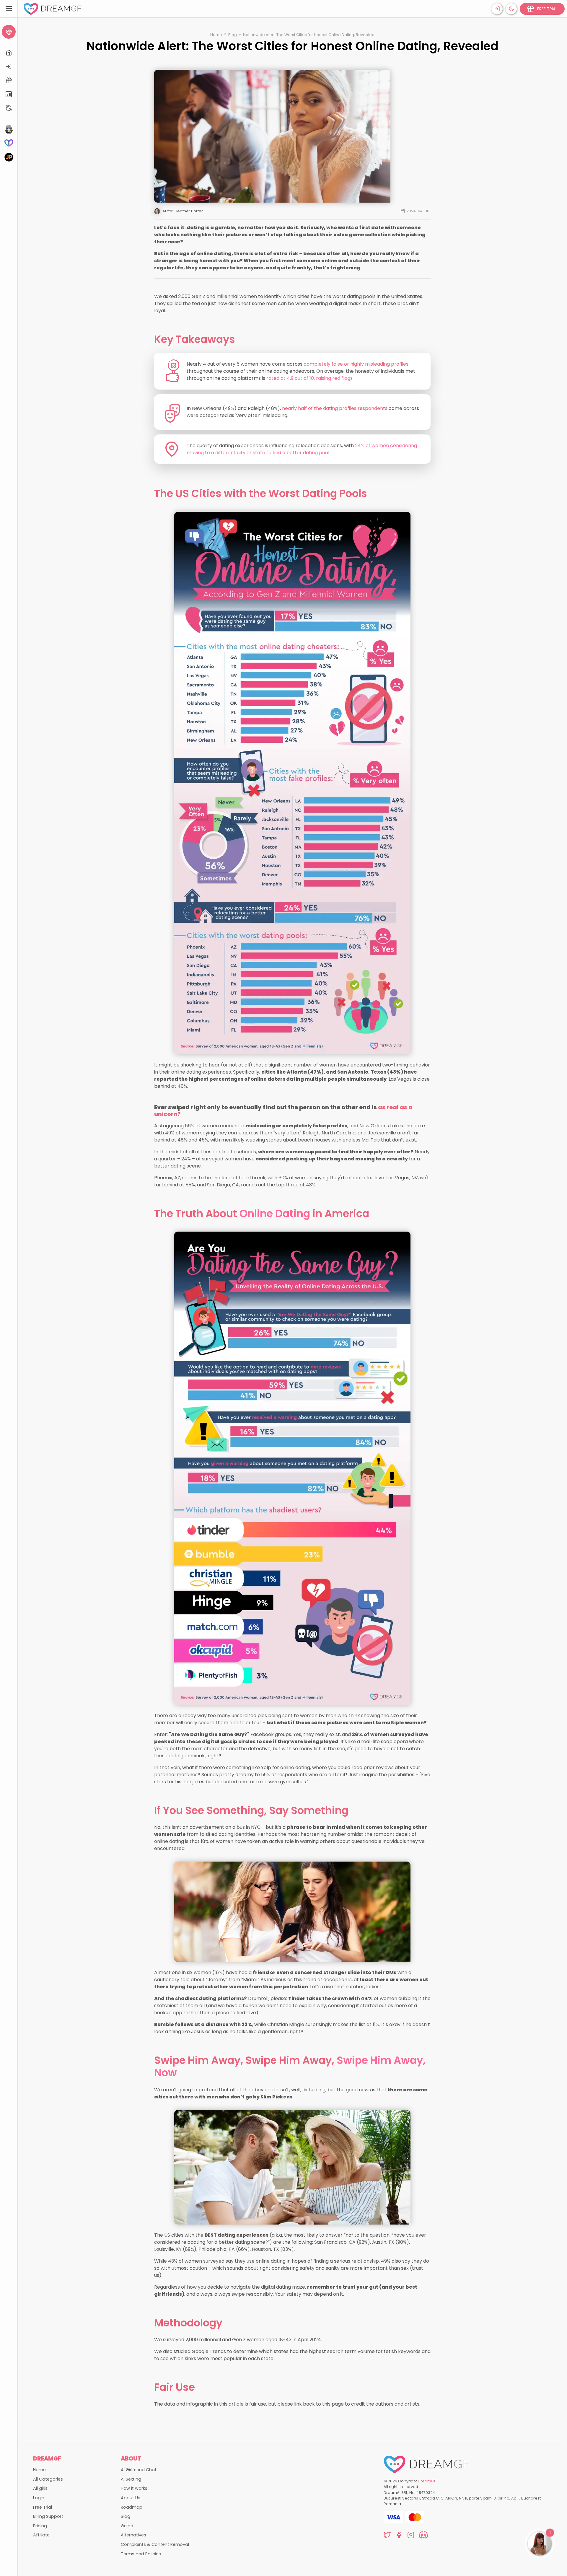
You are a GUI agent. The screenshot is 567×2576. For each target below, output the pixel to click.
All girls (40, 2488)
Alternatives (133, 2535)
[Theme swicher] (511, 9)
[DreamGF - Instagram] (411, 2536)
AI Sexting (131, 2479)
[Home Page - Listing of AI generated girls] (9, 53)
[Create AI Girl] (9, 32)
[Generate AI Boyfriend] (9, 143)
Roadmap (132, 2507)
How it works (134, 2488)
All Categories (48, 2479)
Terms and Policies (141, 2554)
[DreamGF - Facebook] (399, 2536)
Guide (127, 2526)
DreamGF (427, 2481)
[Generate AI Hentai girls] (9, 129)
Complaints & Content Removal (155, 2544)
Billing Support (48, 2516)
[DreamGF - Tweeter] (387, 2536)
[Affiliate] (9, 108)
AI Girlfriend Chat (139, 2470)
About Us (131, 2498)
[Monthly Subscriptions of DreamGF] (9, 94)
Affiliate (41, 2535)
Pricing (40, 2526)
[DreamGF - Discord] (423, 2536)
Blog (233, 35)
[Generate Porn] (9, 157)
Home (216, 35)
